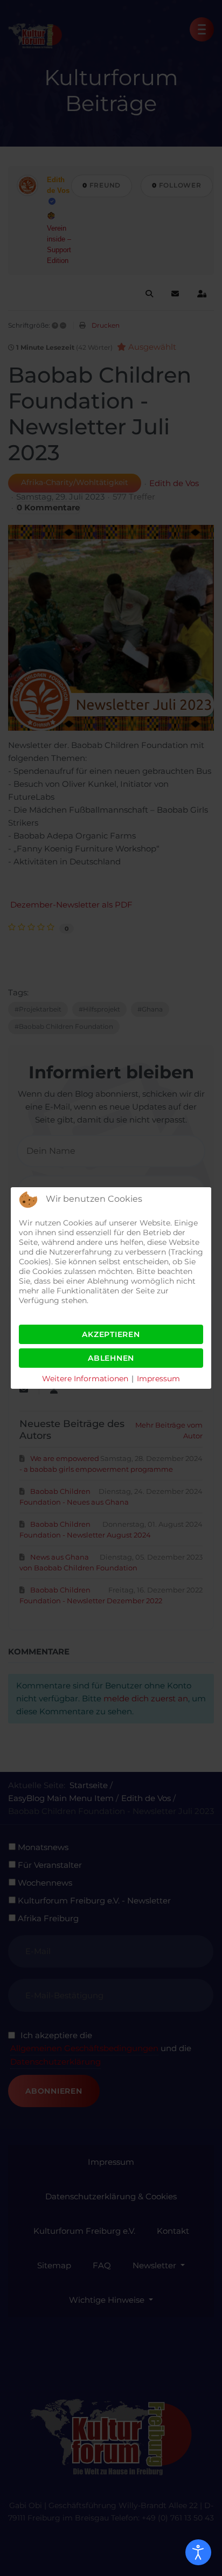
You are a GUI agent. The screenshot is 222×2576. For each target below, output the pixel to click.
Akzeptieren (111, 1334)
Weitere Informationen (85, 1379)
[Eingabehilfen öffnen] (198, 2552)
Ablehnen (111, 1358)
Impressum (158, 1379)
